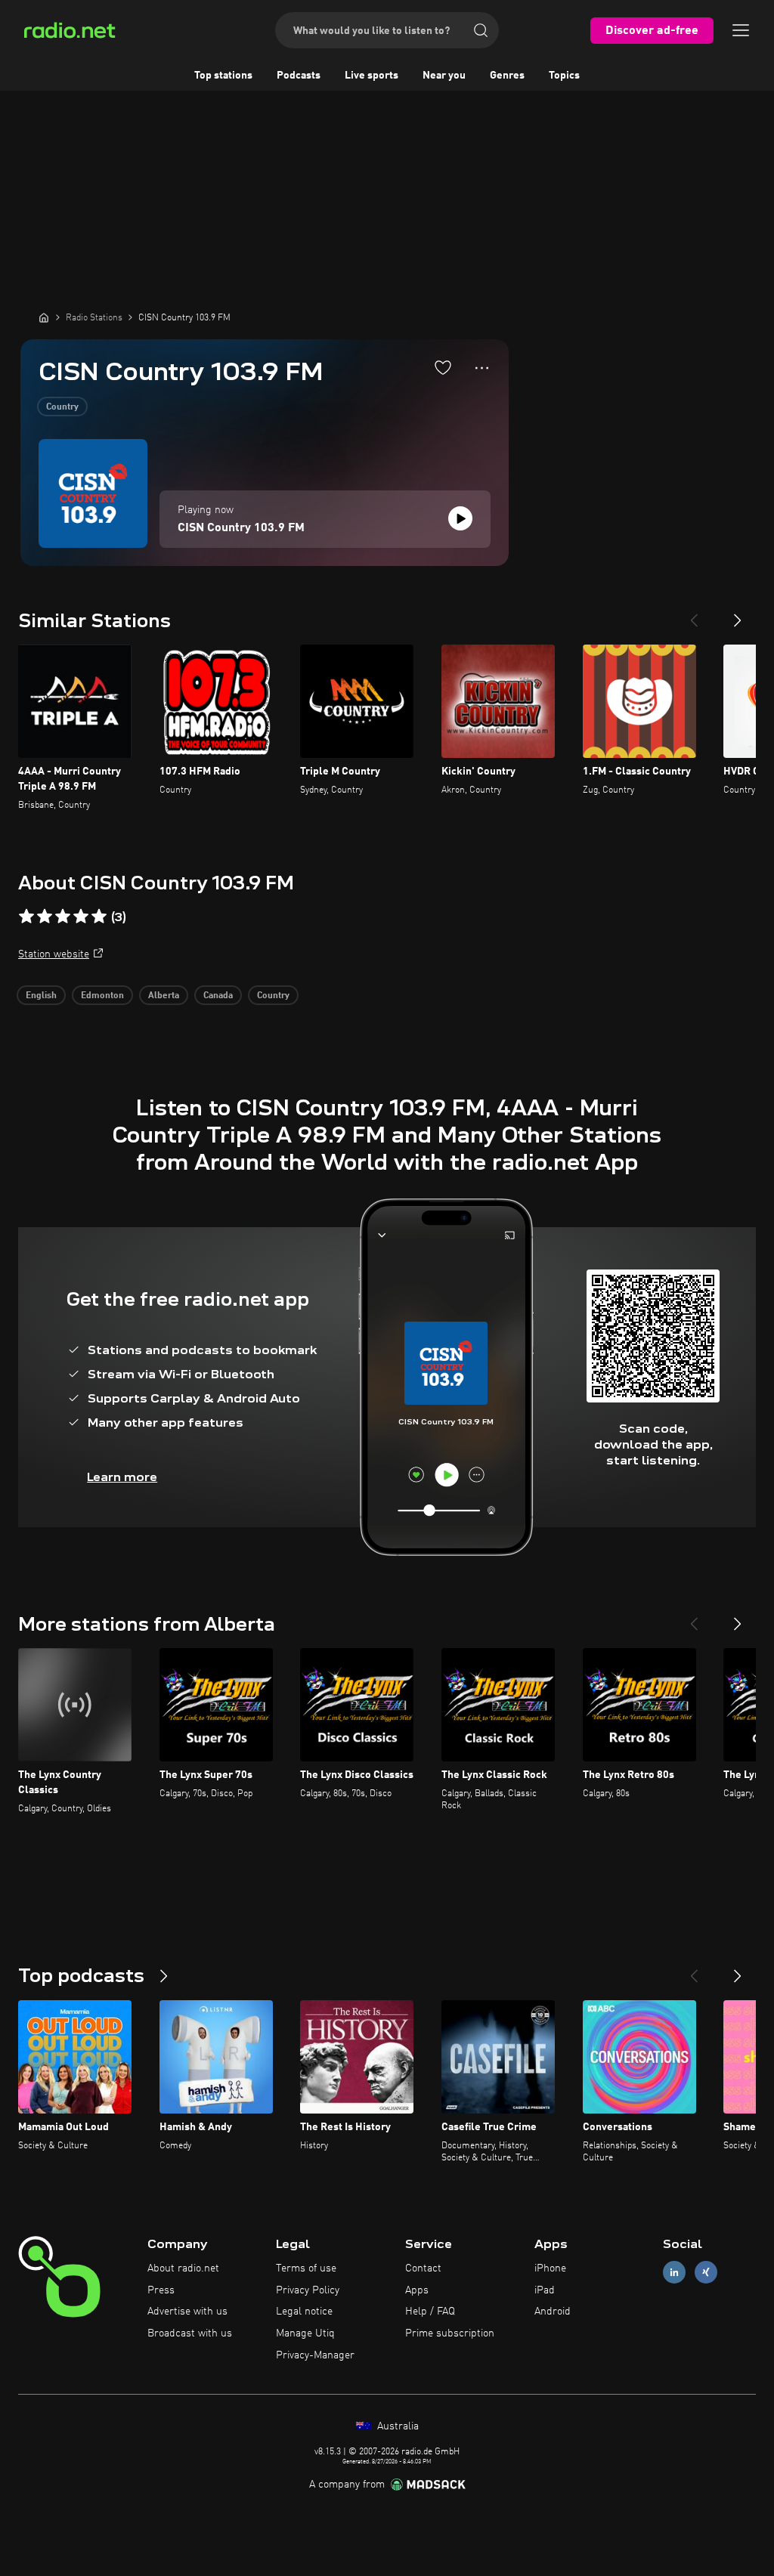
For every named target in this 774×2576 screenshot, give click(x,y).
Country (62, 407)
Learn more (122, 1477)
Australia (396, 2426)
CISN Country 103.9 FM (241, 528)
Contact (423, 2268)
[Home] (44, 317)
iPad (545, 2290)
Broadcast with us (190, 2333)
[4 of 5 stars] (81, 917)
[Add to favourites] (443, 367)
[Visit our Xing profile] (706, 2272)
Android (553, 2312)
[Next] (738, 614)
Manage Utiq (305, 2333)
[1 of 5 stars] (26, 917)
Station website (54, 954)
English (41, 996)
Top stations (223, 76)
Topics (564, 76)
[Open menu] (741, 30)
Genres (507, 76)
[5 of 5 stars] (99, 917)
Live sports (372, 76)
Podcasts (299, 76)
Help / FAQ (430, 2312)
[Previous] (694, 614)
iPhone (550, 2268)
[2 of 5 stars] (45, 917)
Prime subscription (450, 2333)
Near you (444, 76)
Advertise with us (187, 2312)
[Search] (481, 30)
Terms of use (306, 2268)
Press (161, 2290)
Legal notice (304, 2312)
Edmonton (102, 996)
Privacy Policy (308, 2290)
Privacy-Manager (315, 2355)
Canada (218, 996)
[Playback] (460, 518)
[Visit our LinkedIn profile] (674, 2272)
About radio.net (183, 2268)
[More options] (482, 368)
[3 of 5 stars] (63, 917)
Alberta (164, 996)
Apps (417, 2290)
